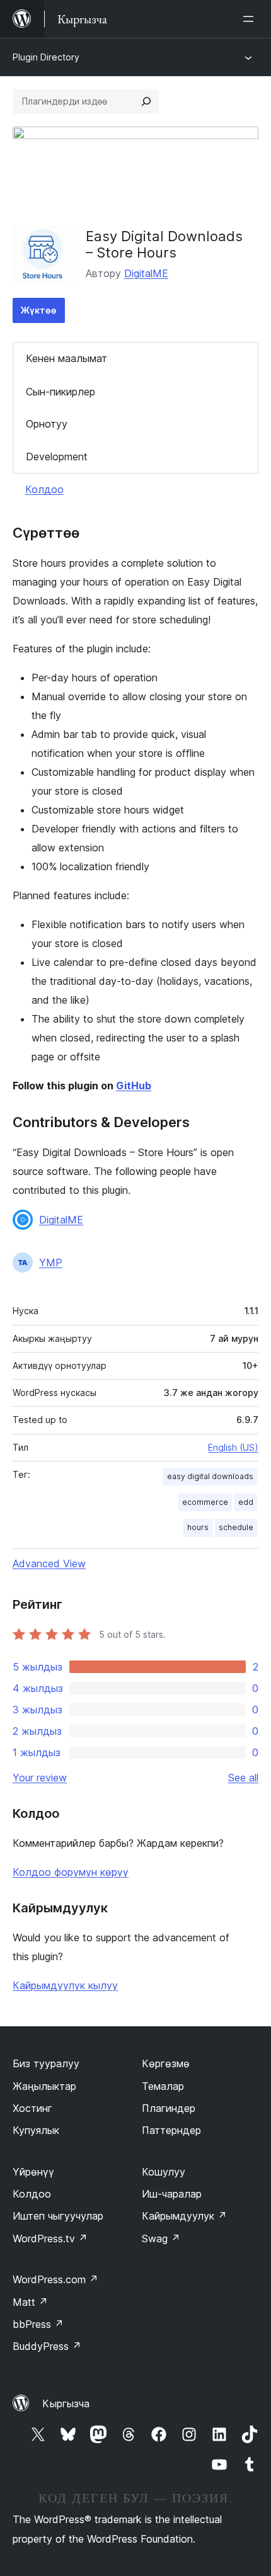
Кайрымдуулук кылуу (65, 1985)
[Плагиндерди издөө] (146, 101)
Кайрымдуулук (184, 2216)
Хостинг (32, 2108)
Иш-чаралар (172, 2194)
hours (198, 1527)
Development (57, 457)
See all (243, 1778)
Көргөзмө (166, 2063)
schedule (236, 1527)
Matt (30, 2302)
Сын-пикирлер (61, 392)
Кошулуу (164, 2172)
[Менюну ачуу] (251, 19)
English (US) (233, 1447)
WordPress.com (55, 2279)
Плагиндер (169, 2108)
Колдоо (44, 489)
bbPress (38, 2324)
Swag (161, 2238)
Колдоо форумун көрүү (71, 1872)
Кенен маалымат (66, 358)
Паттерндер (171, 2130)
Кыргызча (66, 2403)
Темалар (163, 2086)
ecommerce (205, 1502)
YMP (51, 1262)
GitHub (134, 1086)
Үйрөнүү (33, 2172)
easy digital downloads (210, 1476)
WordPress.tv (50, 2238)
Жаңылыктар (44, 2086)
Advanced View (49, 1563)
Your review (40, 1778)
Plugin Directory (46, 57)
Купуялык (36, 2130)
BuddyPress (47, 2346)
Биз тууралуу (46, 2063)
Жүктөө (39, 310)
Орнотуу (47, 424)
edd (246, 1502)
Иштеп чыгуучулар (58, 2216)
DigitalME (146, 273)
